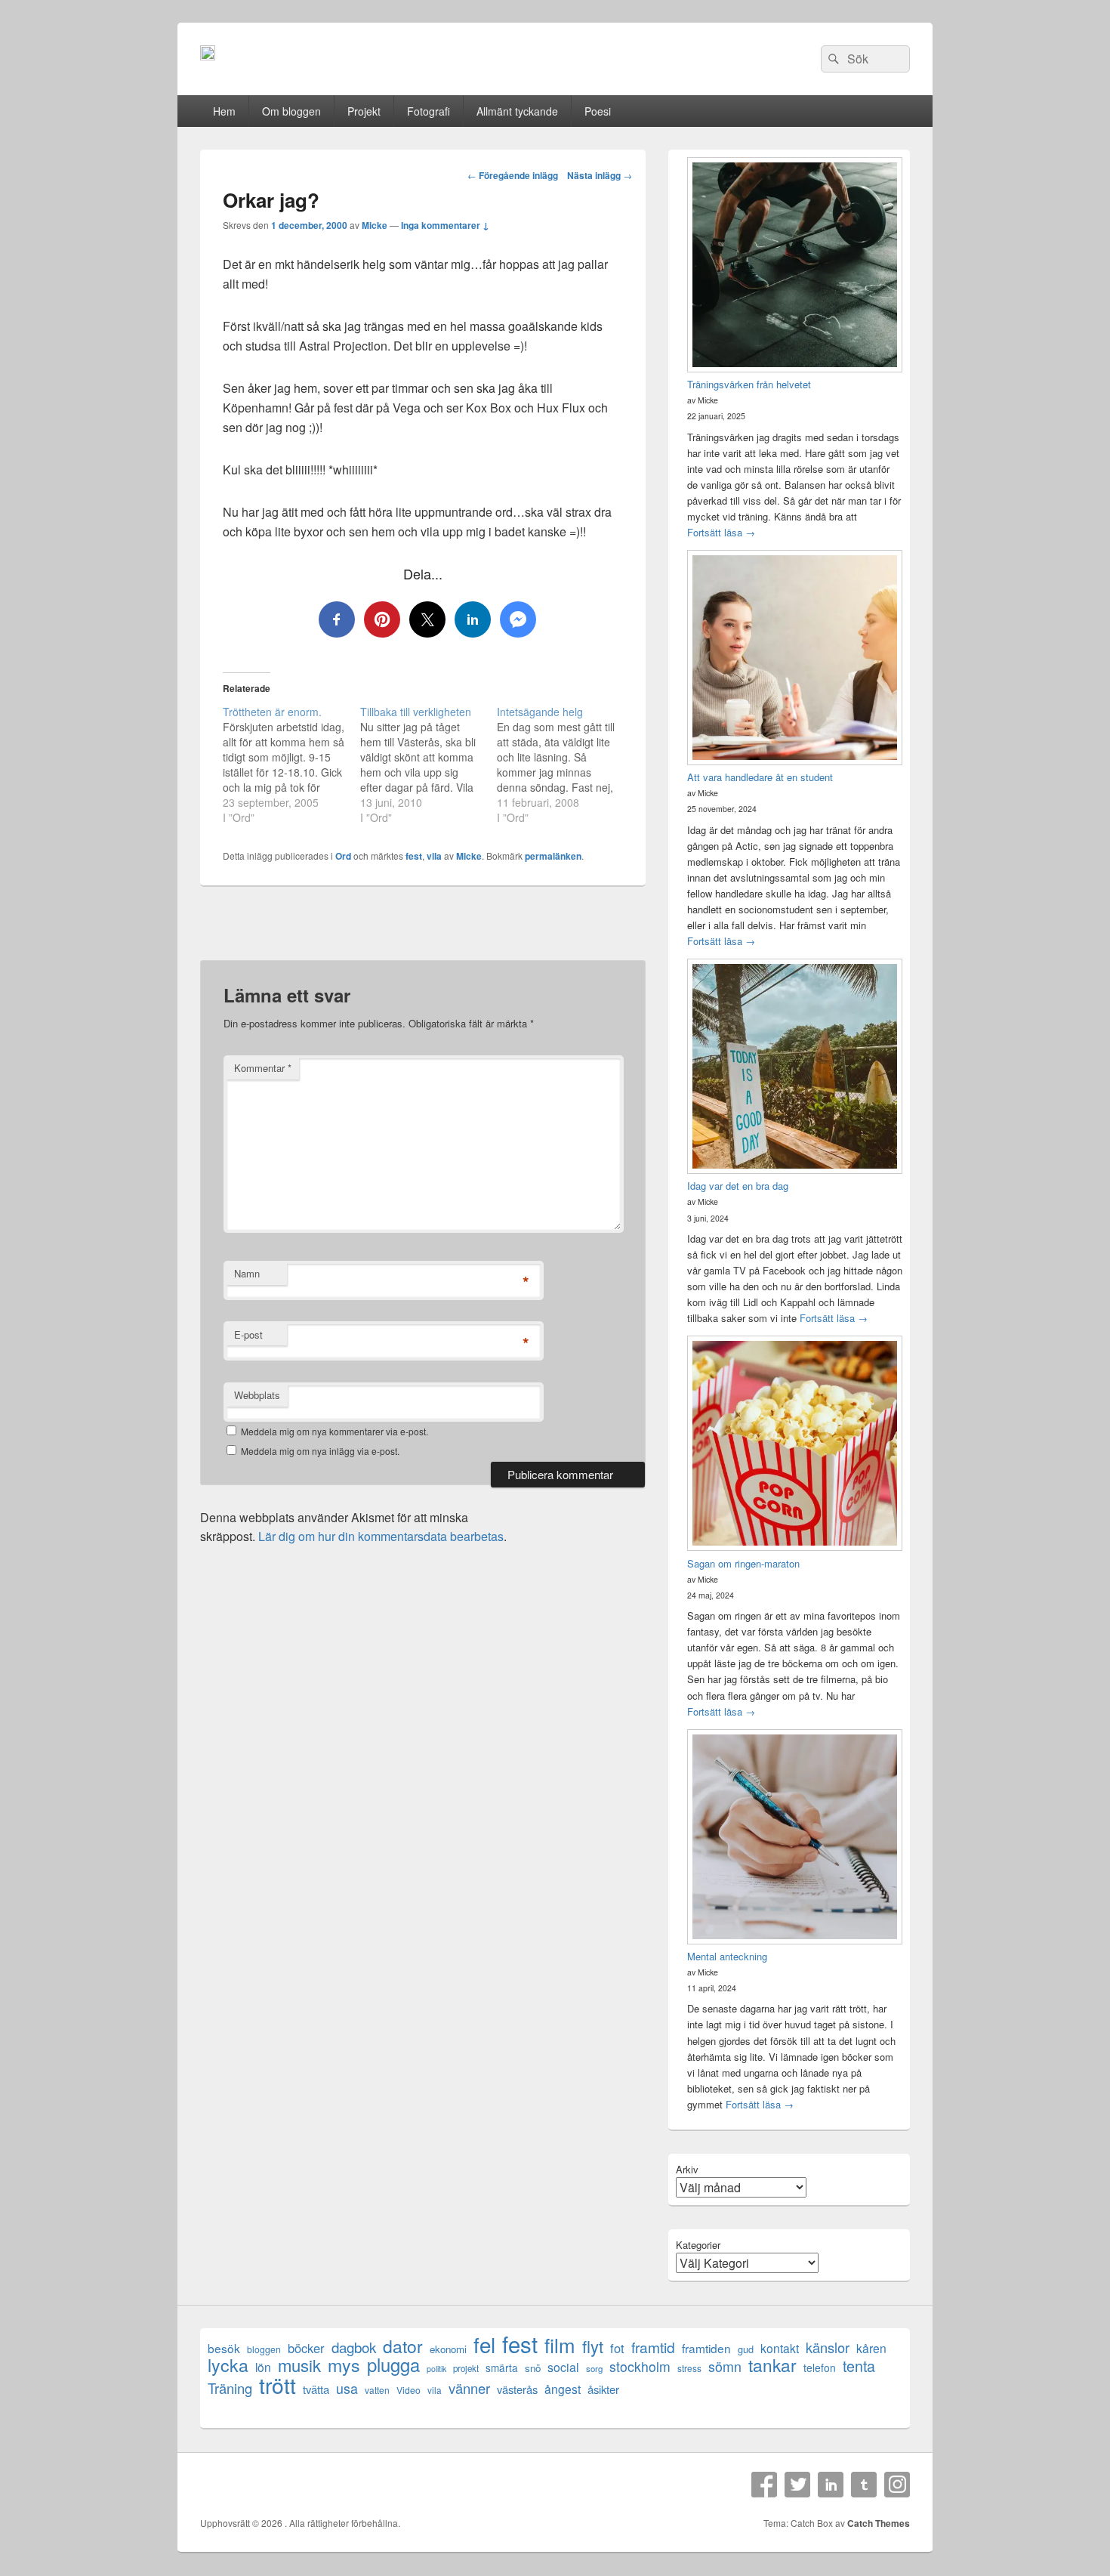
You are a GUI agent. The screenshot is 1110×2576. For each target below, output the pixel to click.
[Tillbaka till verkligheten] (429, 764)
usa (347, 2388)
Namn (247, 1273)
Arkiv (687, 2169)
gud (746, 2349)
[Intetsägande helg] (566, 764)
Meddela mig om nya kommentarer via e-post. (335, 1431)
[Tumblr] (864, 2485)
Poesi (598, 111)
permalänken (553, 856)
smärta (502, 2368)
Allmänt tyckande (517, 111)
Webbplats (257, 1395)
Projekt (364, 111)
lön (263, 2367)
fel (484, 2344)
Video (409, 2390)
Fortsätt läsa (721, 532)
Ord (343, 856)
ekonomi (448, 2349)
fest (414, 856)
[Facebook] (764, 2485)
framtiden (706, 2348)
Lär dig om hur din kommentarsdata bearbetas (381, 1536)
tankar (772, 2365)
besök (224, 2348)
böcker (306, 2348)
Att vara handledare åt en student (760, 777)
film (560, 2344)
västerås (517, 2389)
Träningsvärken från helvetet (749, 384)
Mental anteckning (727, 1956)
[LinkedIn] (831, 2485)
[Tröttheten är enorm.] (291, 764)
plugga (393, 2365)
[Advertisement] (423, 932)
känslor (828, 2347)
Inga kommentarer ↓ (445, 225)
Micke (375, 225)
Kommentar (263, 1068)
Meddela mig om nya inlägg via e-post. (320, 1451)
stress (689, 2368)
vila (434, 856)
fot (617, 2348)
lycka (228, 2365)
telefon (820, 2368)
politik (436, 2369)
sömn (725, 2366)
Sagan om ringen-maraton (743, 1563)
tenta (859, 2366)
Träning (230, 2388)
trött (277, 2384)
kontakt (780, 2348)
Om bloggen (291, 111)
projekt (466, 2368)
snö (533, 2368)
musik (299, 2365)
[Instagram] (897, 2485)
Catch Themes (879, 2523)
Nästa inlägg (600, 175)
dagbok (354, 2347)
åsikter (603, 2389)
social (563, 2367)
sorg (594, 2368)
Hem (224, 111)
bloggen (264, 2349)
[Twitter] (797, 2485)
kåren (871, 2348)
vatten (377, 2390)
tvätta (316, 2389)
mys (344, 2365)
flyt (593, 2346)
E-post (248, 1334)
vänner (469, 2388)
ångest (563, 2389)
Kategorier (698, 2245)
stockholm (640, 2366)
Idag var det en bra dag (738, 1186)
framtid (653, 2347)
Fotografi (429, 111)
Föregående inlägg (513, 175)
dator (403, 2346)
